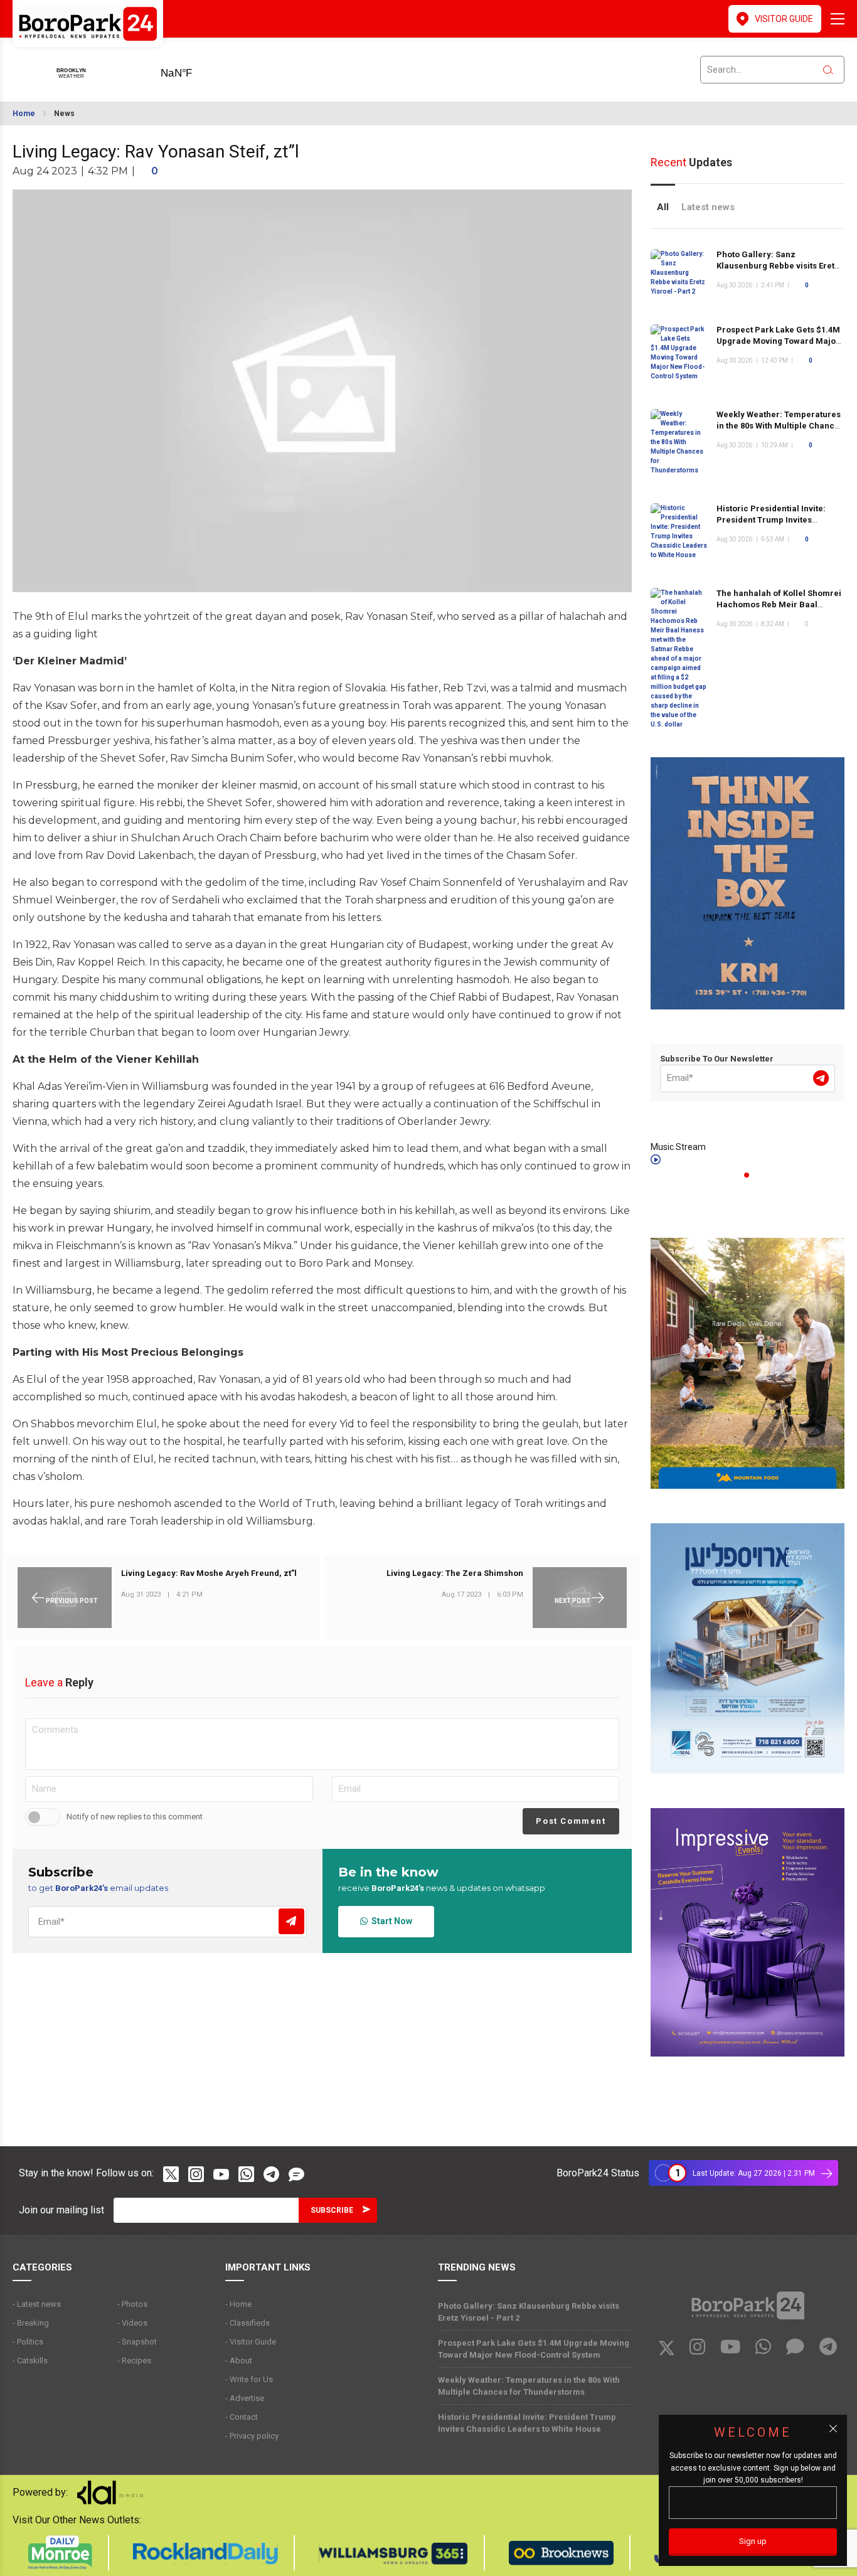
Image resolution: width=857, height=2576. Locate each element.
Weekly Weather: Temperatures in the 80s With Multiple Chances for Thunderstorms (780, 426)
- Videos (132, 2323)
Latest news (708, 207)
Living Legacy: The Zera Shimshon (455, 1573)
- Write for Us (249, 2379)
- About (239, 2360)
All (663, 207)
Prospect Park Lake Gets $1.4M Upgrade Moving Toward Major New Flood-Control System (778, 341)
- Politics (28, 2342)
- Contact (242, 2417)
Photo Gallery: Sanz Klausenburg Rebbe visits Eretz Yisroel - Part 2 (778, 266)
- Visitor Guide (251, 2342)
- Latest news (37, 2304)
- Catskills (30, 2360)
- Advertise (245, 2398)
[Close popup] (833, 2429)
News (64, 114)
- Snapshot (137, 2342)
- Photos (132, 2304)
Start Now (390, 1921)
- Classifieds (248, 2323)
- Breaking (31, 2323)
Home (24, 114)
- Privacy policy (252, 2436)
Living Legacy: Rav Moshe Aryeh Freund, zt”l (209, 1573)
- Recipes (134, 2360)
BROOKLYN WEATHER (196, 69)
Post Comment (571, 1821)
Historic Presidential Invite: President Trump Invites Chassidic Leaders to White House (527, 2423)
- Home (238, 2304)
